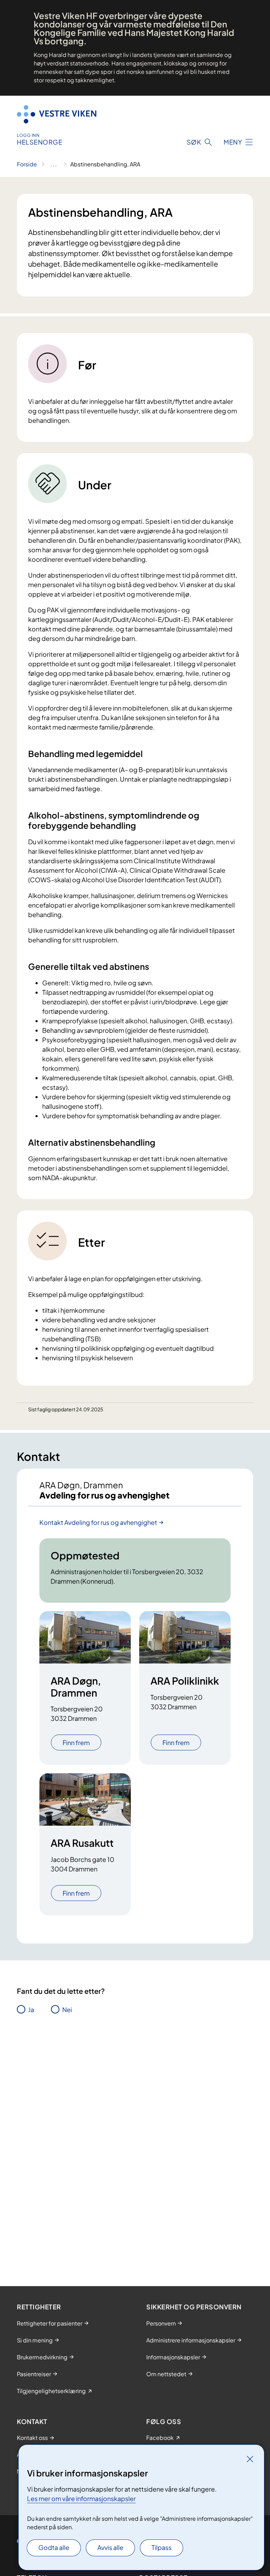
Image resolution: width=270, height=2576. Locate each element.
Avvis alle (110, 2547)
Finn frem (76, 1742)
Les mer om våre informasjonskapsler (81, 2498)
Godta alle (54, 2547)
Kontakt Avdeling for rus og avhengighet (98, 1522)
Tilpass (162, 2547)
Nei (67, 2009)
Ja (31, 2009)
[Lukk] (250, 2459)
